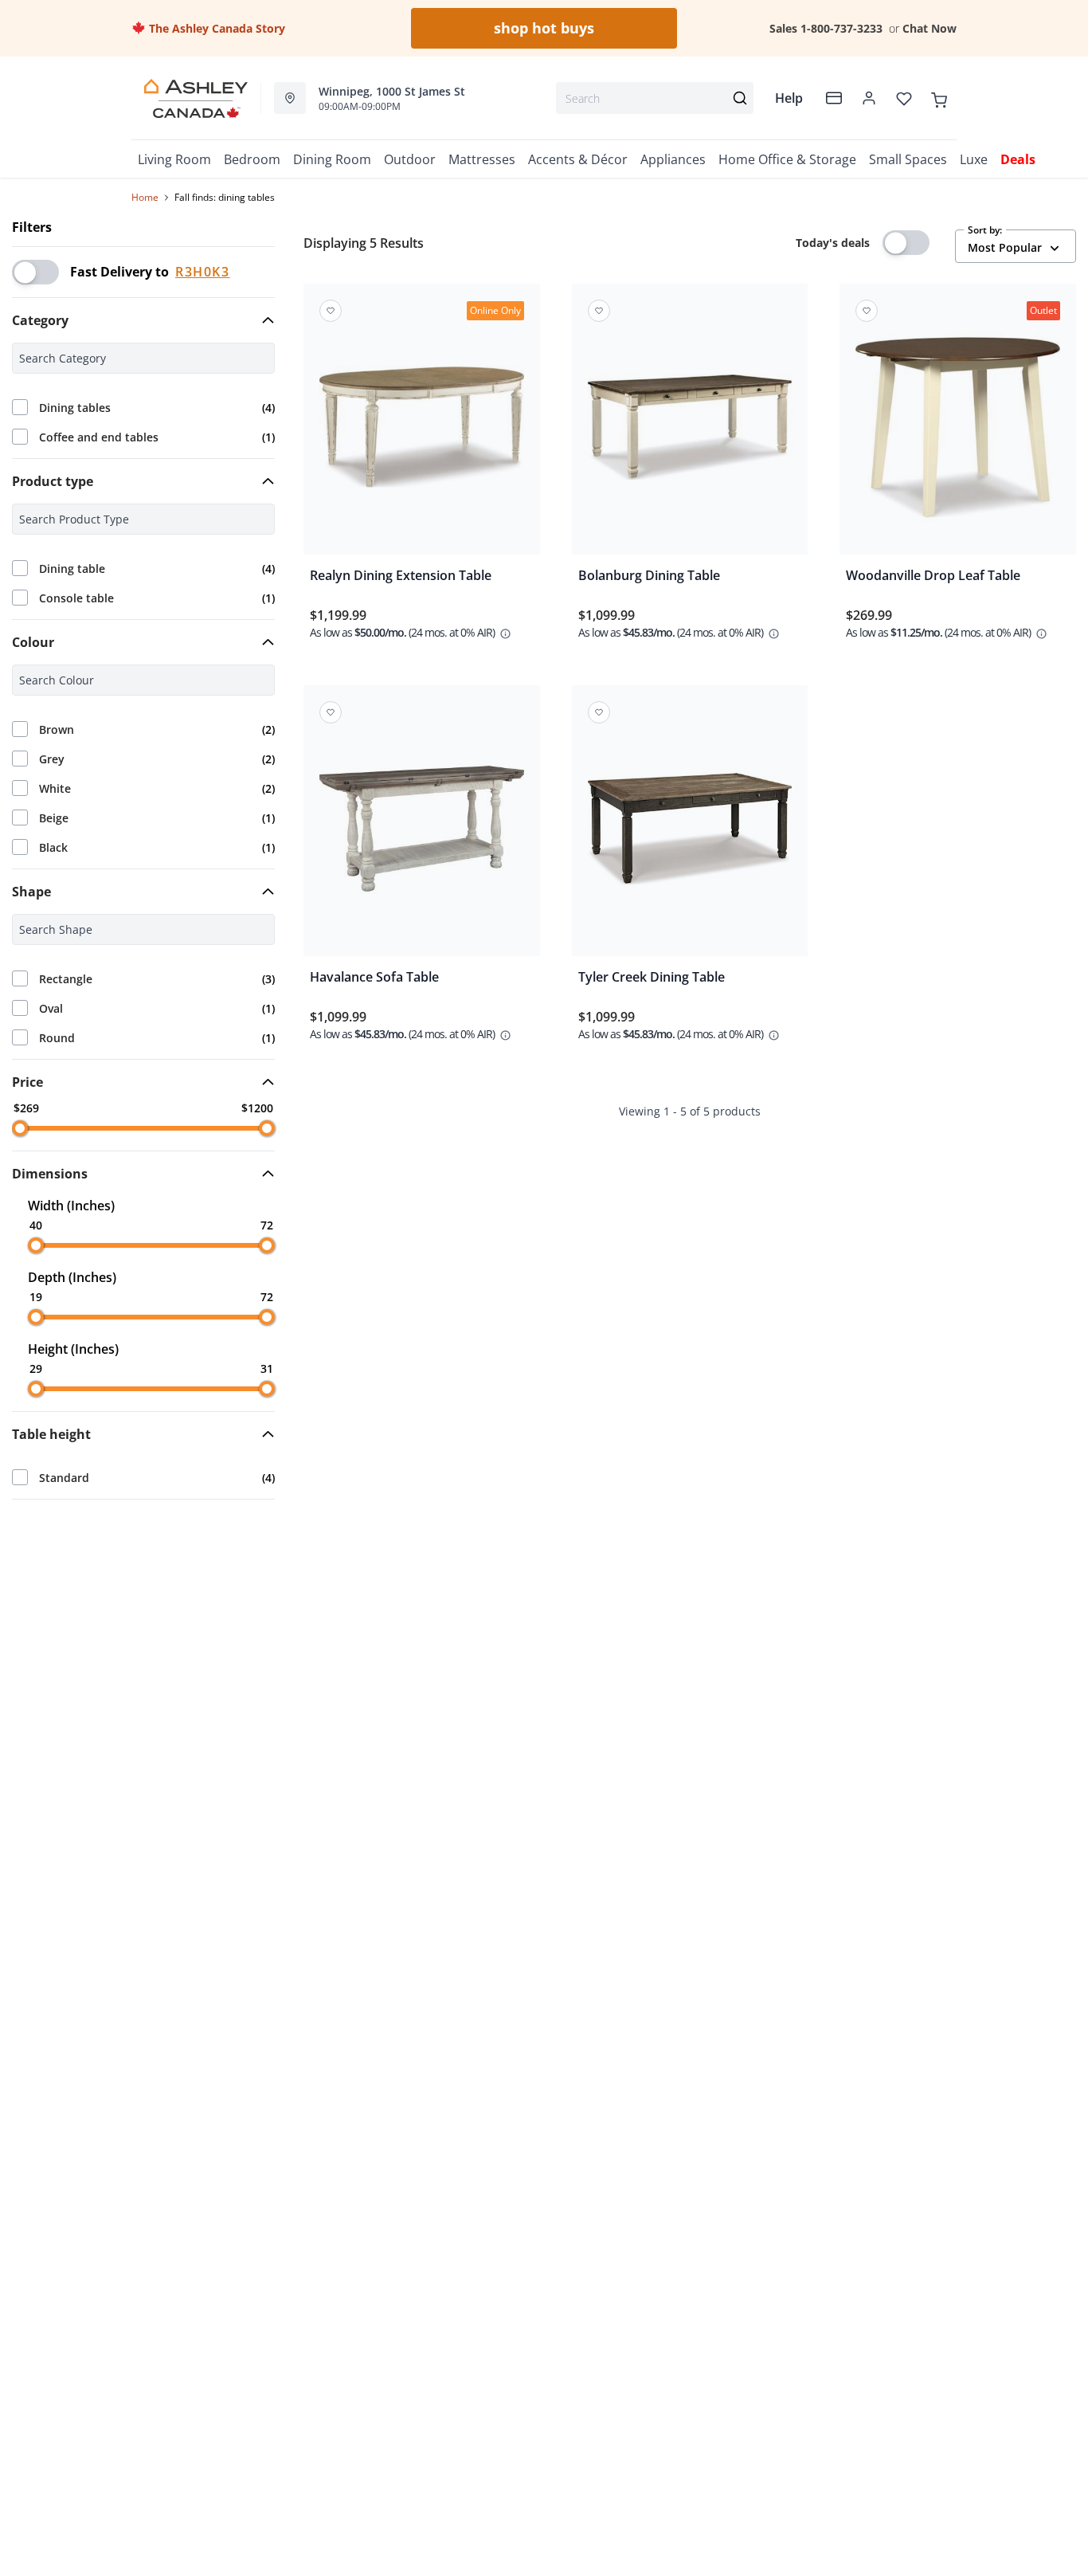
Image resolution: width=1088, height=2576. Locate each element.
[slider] (20, 1128)
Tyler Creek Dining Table (652, 977)
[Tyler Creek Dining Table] (690, 832)
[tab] (143, 320)
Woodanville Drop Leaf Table (933, 575)
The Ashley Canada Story (215, 28)
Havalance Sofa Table (374, 977)
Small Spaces (908, 159)
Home (145, 197)
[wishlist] (904, 98)
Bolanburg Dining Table (649, 575)
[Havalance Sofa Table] (422, 832)
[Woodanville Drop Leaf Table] (958, 430)
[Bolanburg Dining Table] (690, 430)
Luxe (974, 159)
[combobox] (655, 98)
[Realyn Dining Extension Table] (422, 430)
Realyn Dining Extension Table (401, 575)
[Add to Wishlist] (331, 311)
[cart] (939, 98)
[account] (869, 98)
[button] (143, 320)
